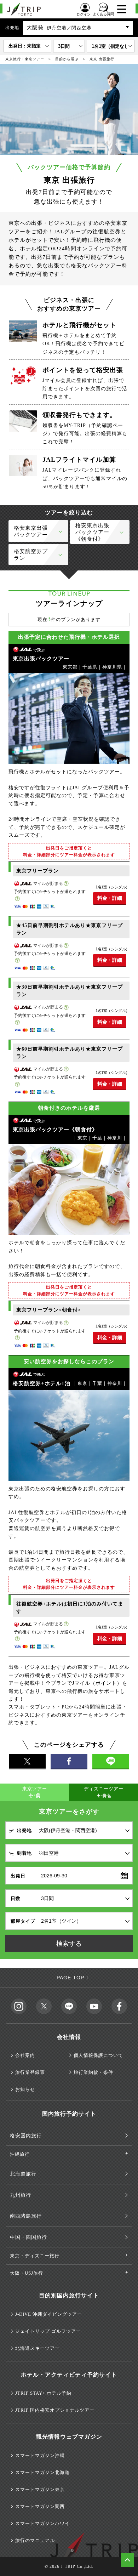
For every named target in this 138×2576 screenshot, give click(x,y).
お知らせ (25, 2089)
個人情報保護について (98, 2055)
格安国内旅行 (26, 2136)
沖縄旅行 (20, 2154)
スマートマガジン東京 (40, 2489)
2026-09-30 (54, 1876)
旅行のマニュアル (35, 2540)
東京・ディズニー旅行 (35, 2256)
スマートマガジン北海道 (42, 2472)
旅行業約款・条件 (93, 2072)
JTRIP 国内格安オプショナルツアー (55, 2410)
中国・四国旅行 (28, 2237)
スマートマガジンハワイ (42, 2523)
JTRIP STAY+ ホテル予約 (43, 2393)
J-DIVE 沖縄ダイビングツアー (49, 2314)
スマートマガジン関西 (40, 2506)
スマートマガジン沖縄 (40, 2455)
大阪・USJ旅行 (27, 2273)
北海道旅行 (23, 2174)
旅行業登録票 (30, 2072)
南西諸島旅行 (26, 2216)
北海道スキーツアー (38, 2348)
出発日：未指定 (25, 46)
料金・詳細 (110, 898)
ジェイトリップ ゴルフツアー (48, 2331)
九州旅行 (21, 2195)
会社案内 (25, 2055)
